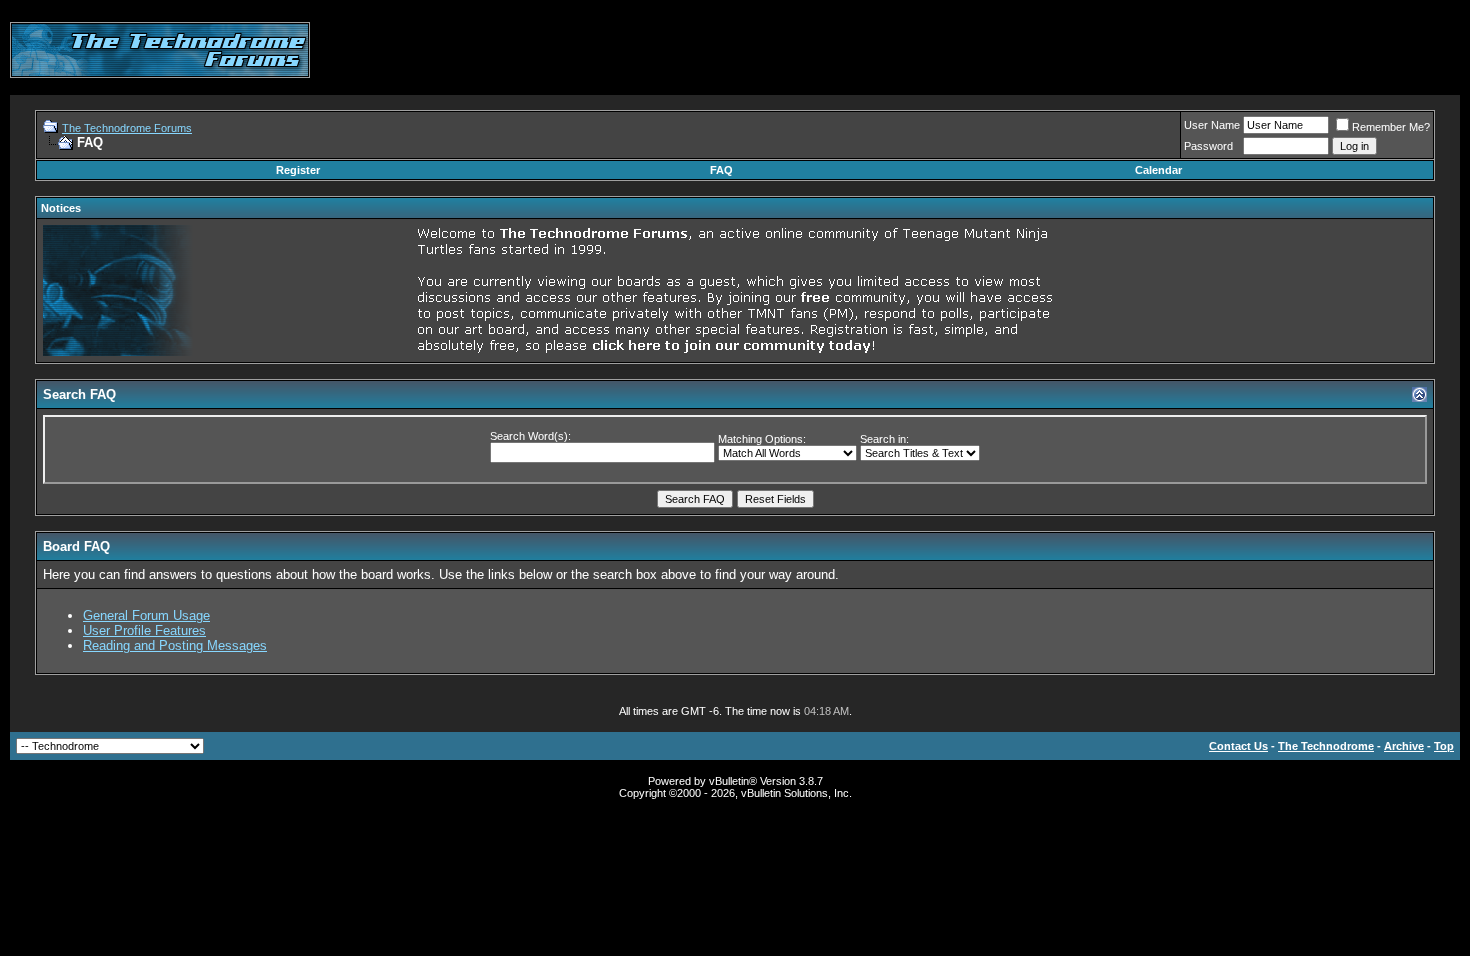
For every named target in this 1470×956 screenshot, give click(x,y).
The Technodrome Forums (127, 128)
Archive (1404, 746)
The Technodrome (1326, 746)
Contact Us (1238, 746)
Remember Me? (1391, 127)
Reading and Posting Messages (175, 645)
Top (1444, 746)
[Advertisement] (1096, 50)
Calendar (1158, 170)
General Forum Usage (146, 615)
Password (1208, 146)
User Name (1212, 125)
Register (298, 170)
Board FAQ (76, 546)
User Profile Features (144, 630)
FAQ (721, 170)
